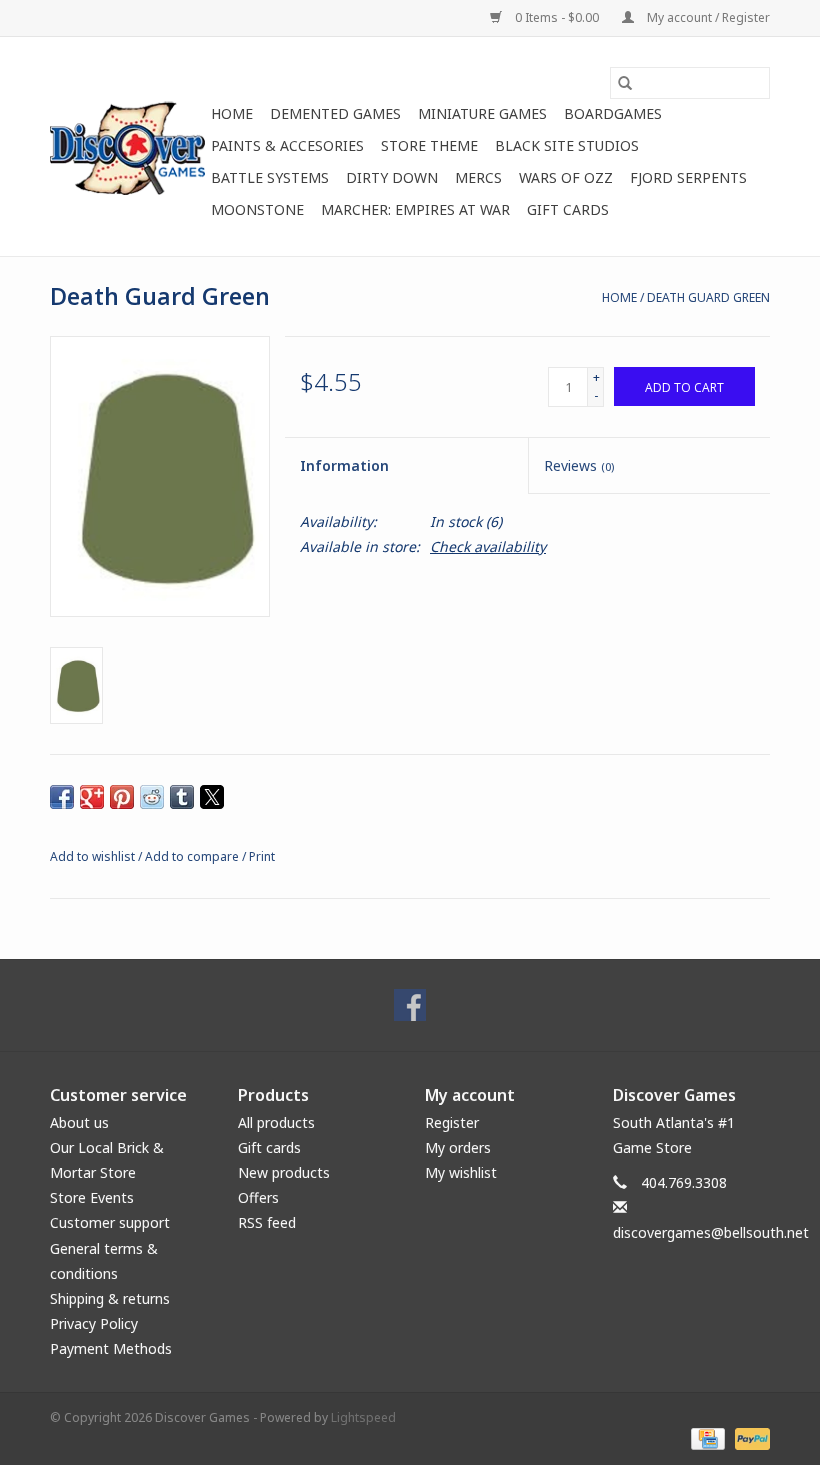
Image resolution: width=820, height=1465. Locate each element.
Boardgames (613, 113)
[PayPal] (749, 1437)
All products (276, 1122)
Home (232, 113)
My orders (458, 1147)
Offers (258, 1197)
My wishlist (461, 1172)
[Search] (625, 83)
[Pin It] (122, 797)
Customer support (110, 1222)
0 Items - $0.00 (557, 17)
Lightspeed (363, 1417)
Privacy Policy (94, 1323)
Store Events (92, 1197)
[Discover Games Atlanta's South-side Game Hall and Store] (127, 146)
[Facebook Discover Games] (410, 1005)
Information (344, 465)
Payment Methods (111, 1348)
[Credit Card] (706, 1437)
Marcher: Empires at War (415, 209)
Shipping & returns (110, 1298)
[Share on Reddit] (152, 797)
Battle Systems (270, 177)
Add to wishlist (94, 856)
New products (284, 1172)
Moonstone (257, 209)
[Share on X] (212, 797)
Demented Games (335, 113)
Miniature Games (482, 113)
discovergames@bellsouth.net (711, 1232)
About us (79, 1122)
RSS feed (267, 1222)
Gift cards (568, 209)
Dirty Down (392, 177)
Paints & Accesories (287, 145)
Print (262, 856)
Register (452, 1122)
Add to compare (193, 856)
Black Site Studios (567, 145)
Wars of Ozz (566, 177)
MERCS (478, 177)
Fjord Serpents (688, 177)
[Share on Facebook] (62, 797)
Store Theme (429, 145)
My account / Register (707, 17)
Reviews (579, 465)
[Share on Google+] (92, 797)
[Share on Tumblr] (182, 797)
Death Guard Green (708, 297)
